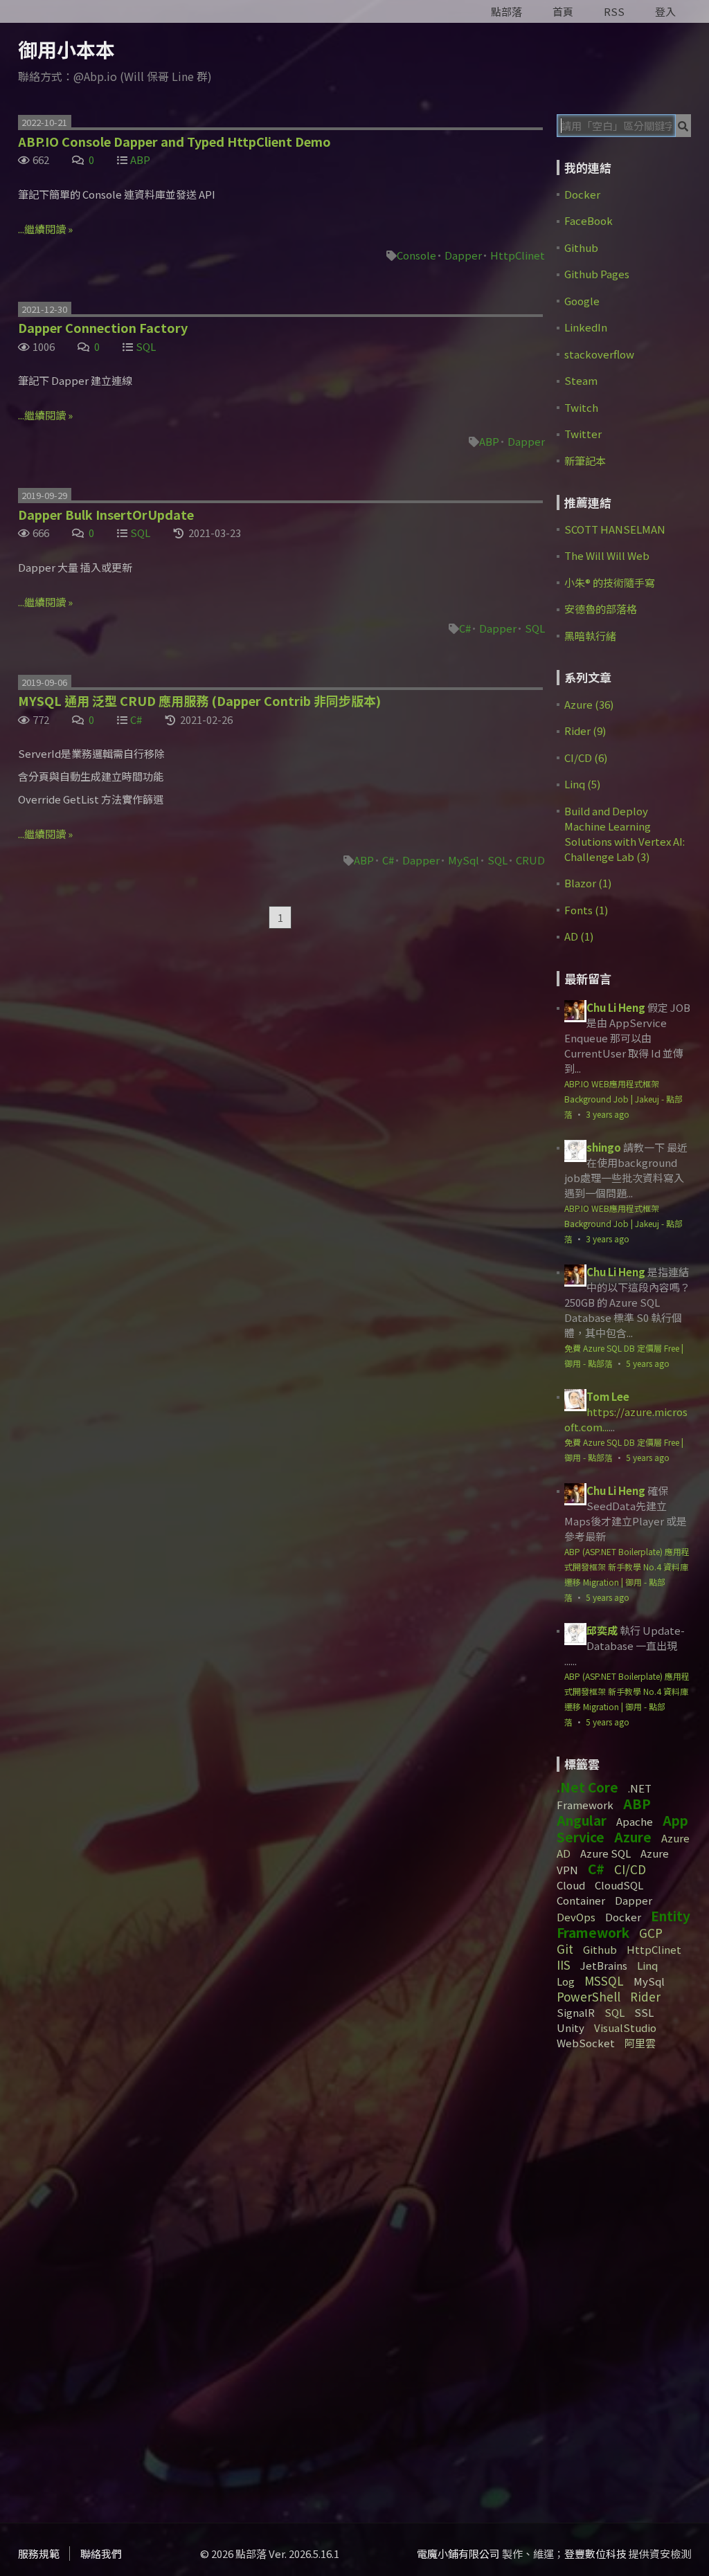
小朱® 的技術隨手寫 (610, 582)
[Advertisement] (633, 2281)
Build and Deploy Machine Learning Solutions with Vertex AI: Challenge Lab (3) (625, 834)
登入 (665, 11)
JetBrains (604, 1965)
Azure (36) (589, 704)
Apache (635, 1821)
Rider (645, 1996)
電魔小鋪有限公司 (458, 2554)
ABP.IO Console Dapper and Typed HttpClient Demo (174, 141)
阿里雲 (640, 2043)
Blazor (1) (588, 883)
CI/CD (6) (586, 758)
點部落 (506, 11)
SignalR (576, 2012)
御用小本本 (66, 49)
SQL (146, 346)
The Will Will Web (607, 555)
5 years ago (648, 1363)
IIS (564, 1965)
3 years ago (608, 1114)
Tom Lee (608, 1396)
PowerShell (589, 1996)
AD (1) (579, 936)
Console (416, 255)
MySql (464, 860)
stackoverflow (599, 354)
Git (565, 1949)
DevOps (576, 1917)
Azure (633, 1836)
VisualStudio (625, 2028)
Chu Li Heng (616, 1007)
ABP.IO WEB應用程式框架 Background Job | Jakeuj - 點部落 (623, 1099)
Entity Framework (623, 1924)
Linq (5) (582, 784)
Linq (647, 1965)
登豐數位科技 (595, 2554)
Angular (582, 1820)
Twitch (581, 407)
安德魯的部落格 (601, 609)
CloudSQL (619, 1885)
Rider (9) (585, 731)
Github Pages (597, 274)
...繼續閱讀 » (45, 229)
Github (581, 247)
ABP (140, 160)
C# (465, 628)
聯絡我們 (101, 2554)
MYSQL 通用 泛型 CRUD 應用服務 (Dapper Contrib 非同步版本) (199, 700)
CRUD (530, 860)
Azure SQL (605, 1853)
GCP (651, 1933)
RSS (614, 11)
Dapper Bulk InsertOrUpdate (106, 514)
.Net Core (587, 1787)
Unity (571, 2028)
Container (581, 1900)
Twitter (583, 434)
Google (582, 301)
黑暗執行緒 (590, 636)
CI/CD (630, 1869)
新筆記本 (585, 461)
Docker (582, 194)
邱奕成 (602, 1630)
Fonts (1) (586, 910)
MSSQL (604, 1980)
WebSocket (586, 2043)
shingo (604, 1147)
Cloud (571, 1885)
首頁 (563, 11)
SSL (644, 2012)
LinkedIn (586, 327)
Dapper (463, 255)
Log (566, 1981)
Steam (581, 380)
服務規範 (39, 2554)
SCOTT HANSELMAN (615, 529)
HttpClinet (518, 255)
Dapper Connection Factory (103, 327)
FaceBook (589, 220)
